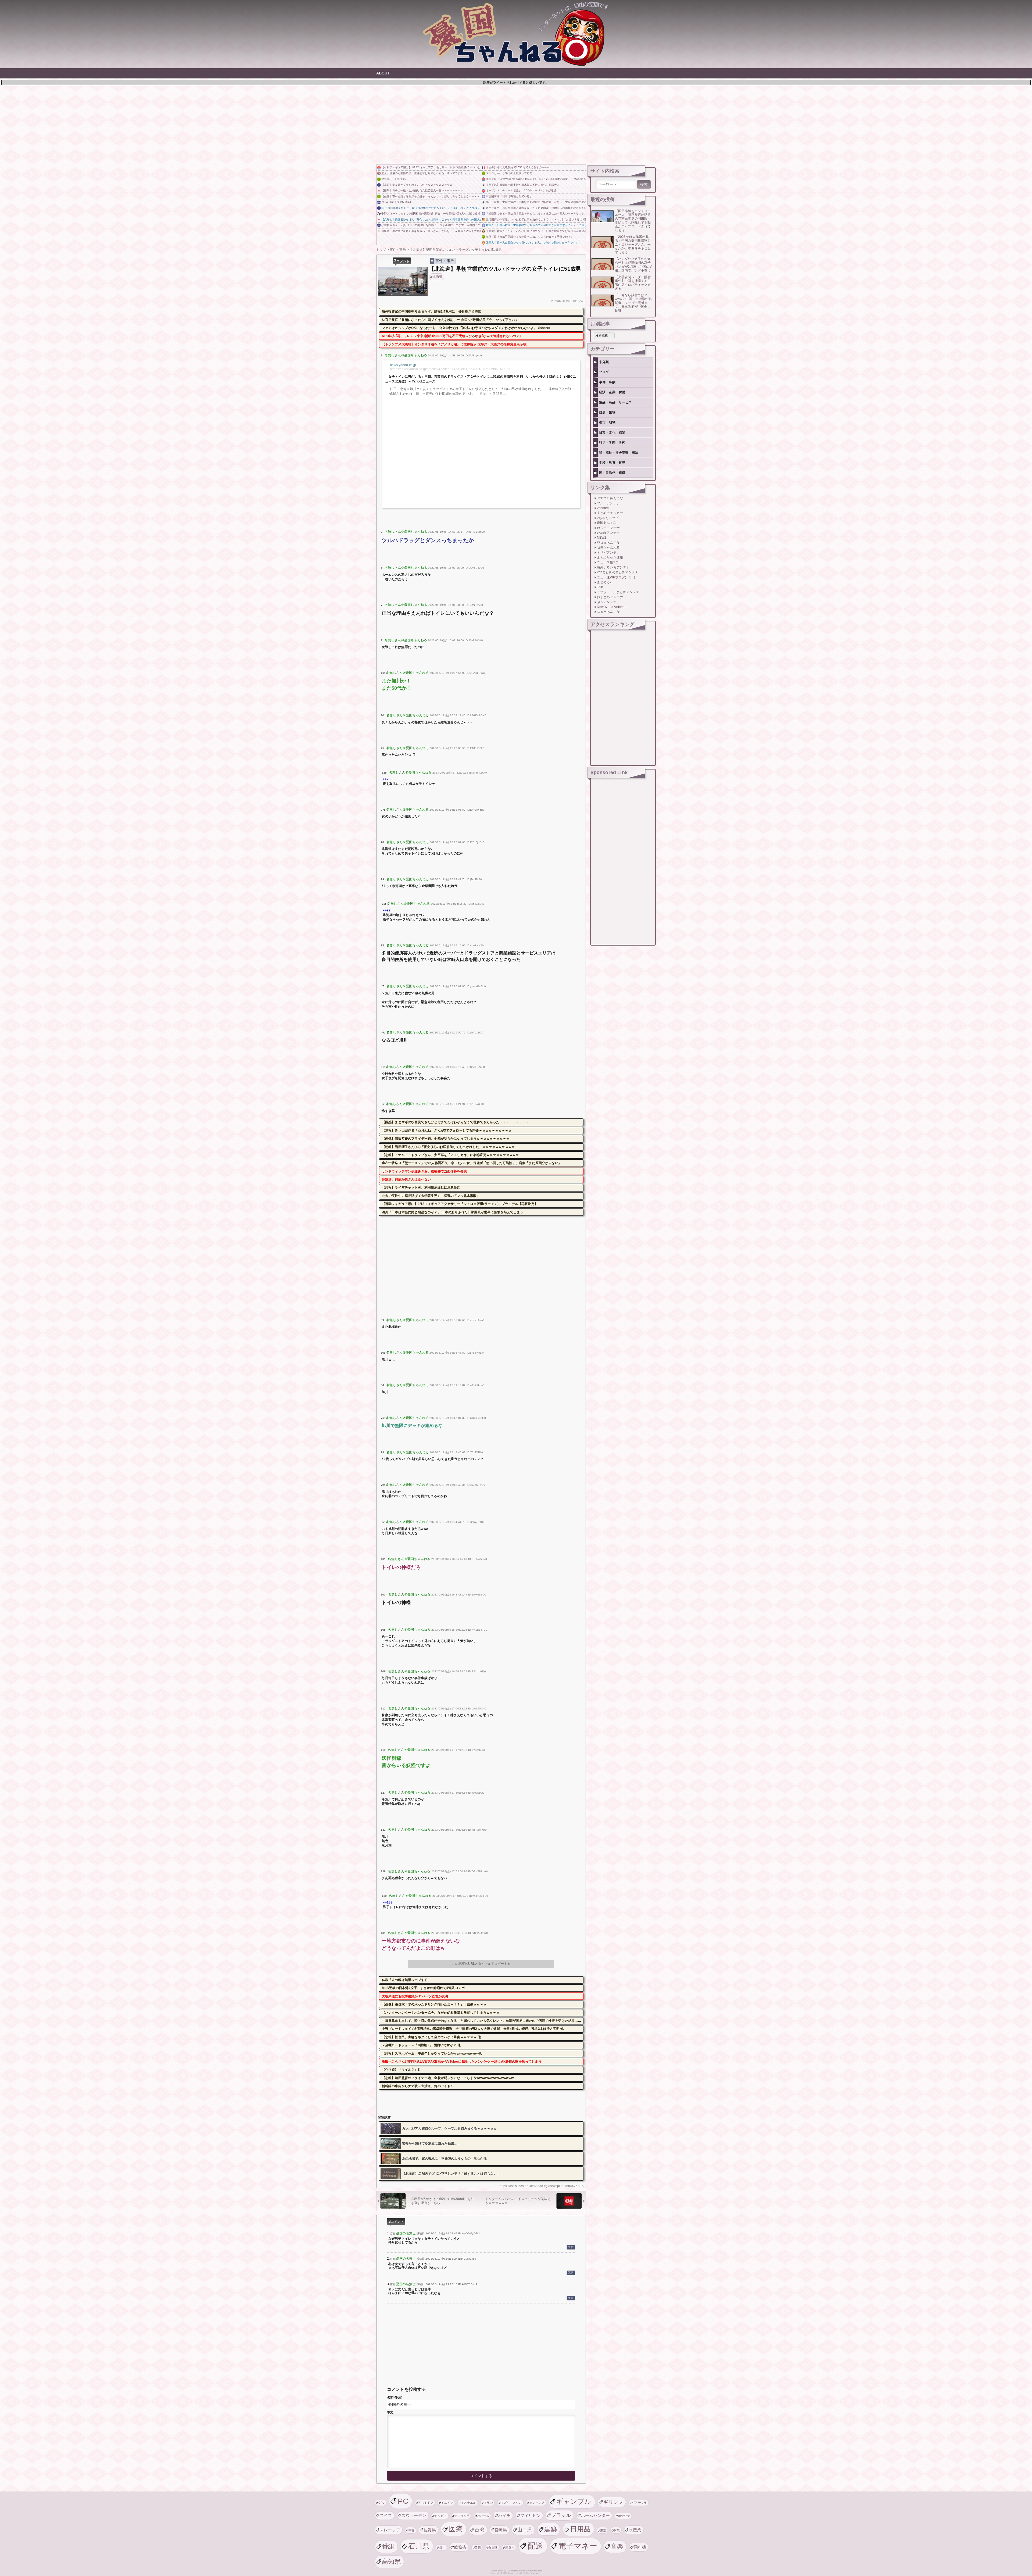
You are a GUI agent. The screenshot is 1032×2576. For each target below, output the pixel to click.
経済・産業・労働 (612, 392)
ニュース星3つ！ (609, 562)
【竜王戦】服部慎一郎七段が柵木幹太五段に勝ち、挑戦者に (523, 185)
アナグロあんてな (610, 498)
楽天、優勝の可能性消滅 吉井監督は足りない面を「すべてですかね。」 (426, 173)
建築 (551, 2529)
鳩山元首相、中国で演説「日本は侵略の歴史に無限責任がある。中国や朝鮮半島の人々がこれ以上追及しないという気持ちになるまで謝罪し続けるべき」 (536, 202)
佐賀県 (430, 2530)
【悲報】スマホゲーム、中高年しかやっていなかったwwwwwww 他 (432, 2053)
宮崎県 (501, 2530)
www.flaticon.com (533, 2571)
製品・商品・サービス (615, 402)
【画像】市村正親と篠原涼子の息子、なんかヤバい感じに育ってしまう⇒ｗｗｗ (431, 196)
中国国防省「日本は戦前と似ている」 (509, 196)
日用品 (580, 2529)
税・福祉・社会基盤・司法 (619, 453)
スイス (386, 2515)
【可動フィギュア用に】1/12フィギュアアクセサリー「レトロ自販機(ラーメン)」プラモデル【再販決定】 (431, 167)
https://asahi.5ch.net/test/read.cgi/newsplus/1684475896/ (542, 2186)
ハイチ (504, 2515)
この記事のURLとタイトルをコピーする (481, 1964)
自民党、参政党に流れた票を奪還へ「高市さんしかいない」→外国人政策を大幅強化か (431, 231)
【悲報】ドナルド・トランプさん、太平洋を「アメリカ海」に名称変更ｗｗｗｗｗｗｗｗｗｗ (451, 1155)
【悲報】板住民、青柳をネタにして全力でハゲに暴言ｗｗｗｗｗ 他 (431, 2037)
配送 (535, 2546)
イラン (488, 2503)
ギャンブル (574, 2501)
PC (403, 2501)
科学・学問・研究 (612, 442)
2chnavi (603, 508)
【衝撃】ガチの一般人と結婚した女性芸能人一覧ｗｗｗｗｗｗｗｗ (422, 190)
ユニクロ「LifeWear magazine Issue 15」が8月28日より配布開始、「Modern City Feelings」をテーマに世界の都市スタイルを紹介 (536, 179)
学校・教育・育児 (612, 463)
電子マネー (578, 2546)
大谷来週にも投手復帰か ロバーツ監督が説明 (415, 1996)
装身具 (510, 2548)
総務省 (460, 2547)
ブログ (604, 372)
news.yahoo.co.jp (403, 365)
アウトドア (426, 2503)
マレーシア (390, 2530)
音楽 (617, 2546)
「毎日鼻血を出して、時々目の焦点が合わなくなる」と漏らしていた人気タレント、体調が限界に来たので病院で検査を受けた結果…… (482, 2021)
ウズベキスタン (511, 2503)
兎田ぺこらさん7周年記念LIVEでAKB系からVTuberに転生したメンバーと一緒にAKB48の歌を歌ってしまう (462, 2062)
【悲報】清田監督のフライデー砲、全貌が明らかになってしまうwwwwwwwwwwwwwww (448, 2078)
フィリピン (531, 2515)
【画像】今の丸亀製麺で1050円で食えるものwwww (518, 167)
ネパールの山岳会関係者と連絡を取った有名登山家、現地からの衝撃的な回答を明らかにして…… (536, 208)
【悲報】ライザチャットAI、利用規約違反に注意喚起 (421, 1187)
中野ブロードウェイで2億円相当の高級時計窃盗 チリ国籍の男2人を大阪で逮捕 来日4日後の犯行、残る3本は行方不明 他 (431, 214)
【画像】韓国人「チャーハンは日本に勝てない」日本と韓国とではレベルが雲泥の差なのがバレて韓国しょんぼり (536, 231)
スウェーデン (414, 2515)
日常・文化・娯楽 (612, 432)
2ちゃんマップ (608, 518)
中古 (412, 2530)
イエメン (447, 2503)
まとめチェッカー (610, 513)
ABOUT (383, 73)
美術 (478, 2548)
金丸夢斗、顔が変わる (395, 179)
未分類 (604, 362)
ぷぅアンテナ (607, 602)
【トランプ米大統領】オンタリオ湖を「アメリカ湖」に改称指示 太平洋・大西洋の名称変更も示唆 (454, 344)
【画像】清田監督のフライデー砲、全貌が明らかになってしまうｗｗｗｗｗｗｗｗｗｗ (446, 1139)
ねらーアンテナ (608, 528)
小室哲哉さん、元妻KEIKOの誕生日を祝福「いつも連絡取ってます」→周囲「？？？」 (431, 225)
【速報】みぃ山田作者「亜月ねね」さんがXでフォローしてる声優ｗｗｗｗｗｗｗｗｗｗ (447, 1130)
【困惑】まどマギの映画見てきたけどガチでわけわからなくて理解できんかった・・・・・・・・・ (455, 1122)
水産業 (635, 2530)
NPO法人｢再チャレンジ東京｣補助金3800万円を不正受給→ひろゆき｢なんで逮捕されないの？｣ (451, 336)
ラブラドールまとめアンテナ (618, 592)
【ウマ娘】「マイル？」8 (401, 2070)
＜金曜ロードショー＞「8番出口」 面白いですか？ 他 (421, 2045)
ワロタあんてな (608, 543)
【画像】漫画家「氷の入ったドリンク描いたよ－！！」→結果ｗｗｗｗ (434, 2004)
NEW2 (602, 538)
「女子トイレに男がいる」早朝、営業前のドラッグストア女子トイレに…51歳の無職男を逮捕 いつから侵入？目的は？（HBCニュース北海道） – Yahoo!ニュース (481, 379)
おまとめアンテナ (610, 597)
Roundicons (513, 2571)
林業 (617, 2530)
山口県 (525, 2530)
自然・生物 (607, 412)
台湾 (480, 2530)
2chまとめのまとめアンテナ (618, 572)
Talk (600, 587)
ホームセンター (595, 2515)
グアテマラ (639, 2503)
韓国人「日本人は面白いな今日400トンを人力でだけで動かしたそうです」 (532, 243)
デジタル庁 (462, 2516)
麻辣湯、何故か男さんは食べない (406, 1179)
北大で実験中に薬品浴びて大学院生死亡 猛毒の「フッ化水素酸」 (431, 1196)
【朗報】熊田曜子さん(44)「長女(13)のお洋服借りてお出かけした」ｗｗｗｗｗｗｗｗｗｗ (448, 1147)
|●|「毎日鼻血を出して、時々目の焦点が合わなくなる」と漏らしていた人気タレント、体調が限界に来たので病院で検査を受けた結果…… (431, 208)
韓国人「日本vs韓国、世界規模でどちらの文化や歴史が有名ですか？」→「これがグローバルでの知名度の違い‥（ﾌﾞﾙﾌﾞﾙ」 (536, 225)
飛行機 (640, 2547)
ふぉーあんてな (608, 612)
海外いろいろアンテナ (613, 567)
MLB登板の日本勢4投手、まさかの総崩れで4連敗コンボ (423, 1988)
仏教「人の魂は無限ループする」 (406, 1980)
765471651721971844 (396, 202)
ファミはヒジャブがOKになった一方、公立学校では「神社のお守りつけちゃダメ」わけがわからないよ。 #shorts (466, 328)
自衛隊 (493, 2548)
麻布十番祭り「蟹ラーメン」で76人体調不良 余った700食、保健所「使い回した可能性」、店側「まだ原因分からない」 (472, 1163)
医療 (456, 2529)
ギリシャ (613, 2502)
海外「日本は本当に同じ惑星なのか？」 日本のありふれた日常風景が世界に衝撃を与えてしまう (453, 1212)
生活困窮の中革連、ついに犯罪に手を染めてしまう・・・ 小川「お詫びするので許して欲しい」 (536, 219)
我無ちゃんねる (608, 548)
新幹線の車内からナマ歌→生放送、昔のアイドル (418, 2086)
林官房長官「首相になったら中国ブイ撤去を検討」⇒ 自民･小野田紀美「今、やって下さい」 (450, 320)
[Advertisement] (516, 124)
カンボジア (537, 2503)
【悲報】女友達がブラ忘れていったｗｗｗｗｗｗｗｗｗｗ (417, 185)
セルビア (441, 2516)
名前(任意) (395, 2398)
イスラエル (469, 2503)
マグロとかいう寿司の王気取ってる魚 (509, 173)
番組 (388, 2546)
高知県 (391, 2561)
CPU (382, 2503)
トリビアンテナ (608, 553)
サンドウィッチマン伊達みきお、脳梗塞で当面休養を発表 (424, 1171)
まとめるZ (604, 582)
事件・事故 (445, 261)
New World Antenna (612, 607)
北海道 (438, 277)
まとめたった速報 (610, 557)
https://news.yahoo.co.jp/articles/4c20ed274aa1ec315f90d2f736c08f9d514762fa (450, 369)
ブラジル (561, 2515)
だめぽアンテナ (608, 533)
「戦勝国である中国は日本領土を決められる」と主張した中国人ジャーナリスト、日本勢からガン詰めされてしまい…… (536, 214)
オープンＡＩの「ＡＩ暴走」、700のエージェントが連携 (521, 190)
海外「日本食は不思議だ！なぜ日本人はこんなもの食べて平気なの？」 (530, 237)
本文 (390, 2412)
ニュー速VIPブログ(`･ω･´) (616, 577)
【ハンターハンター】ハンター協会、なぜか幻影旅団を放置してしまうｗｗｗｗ (441, 2013)
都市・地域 (607, 422)
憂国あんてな (607, 523)
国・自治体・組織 (612, 473)
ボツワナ (624, 2516)
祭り (442, 2548)
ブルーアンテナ (608, 503)
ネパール (483, 2516)
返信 (571, 2247)
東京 (603, 2530)
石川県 (419, 2546)
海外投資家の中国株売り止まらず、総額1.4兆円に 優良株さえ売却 (432, 312)
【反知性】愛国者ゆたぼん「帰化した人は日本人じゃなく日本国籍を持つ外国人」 (431, 219)
